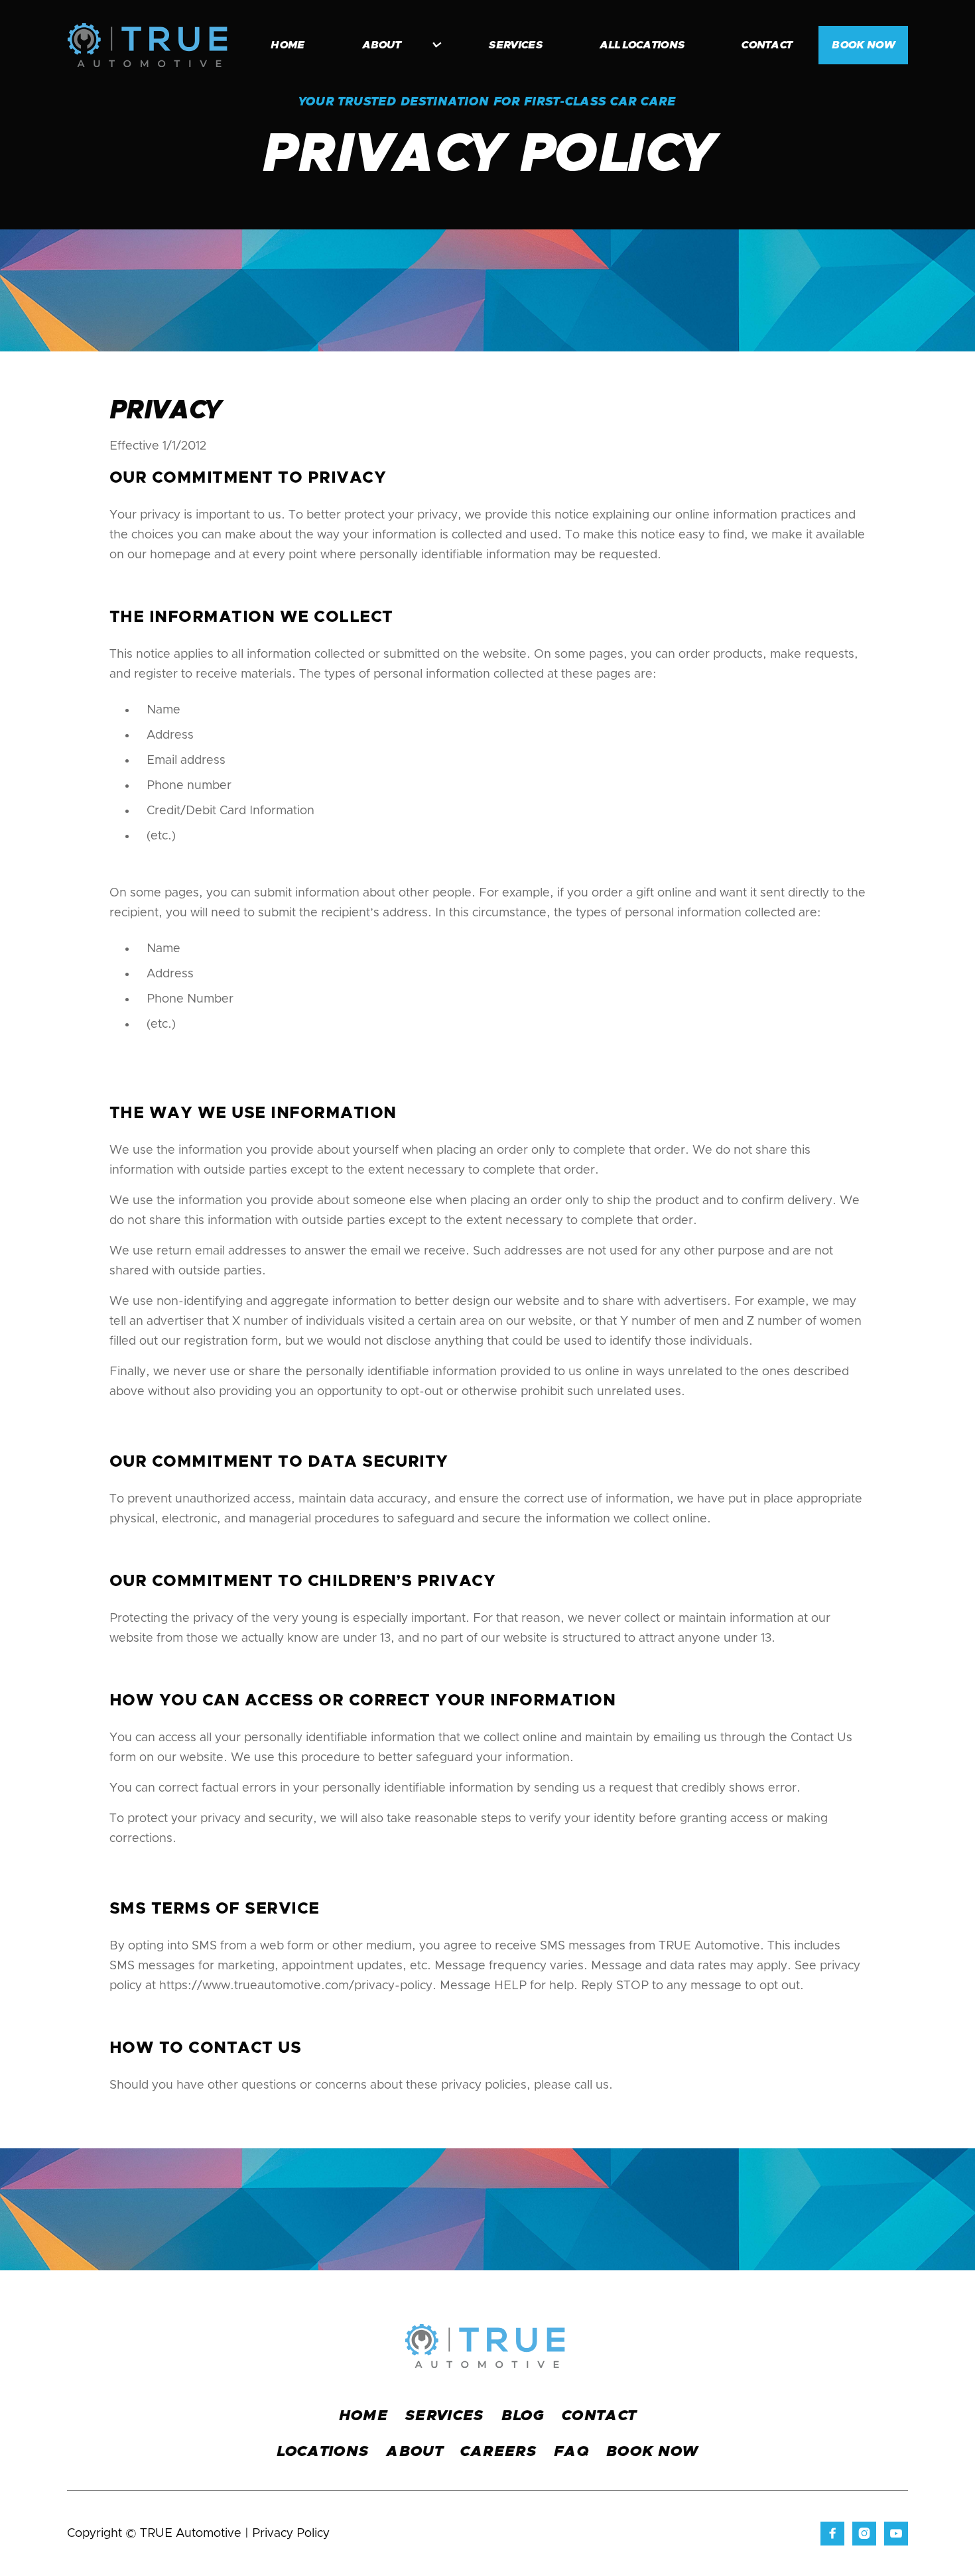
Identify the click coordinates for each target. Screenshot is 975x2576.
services (516, 45)
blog (523, 2416)
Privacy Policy (291, 2534)
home (288, 45)
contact (767, 45)
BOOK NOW (863, 45)
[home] (147, 45)
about (415, 2452)
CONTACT (599, 2416)
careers (498, 2452)
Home (363, 2416)
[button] (395, 45)
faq (571, 2452)
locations (323, 2452)
